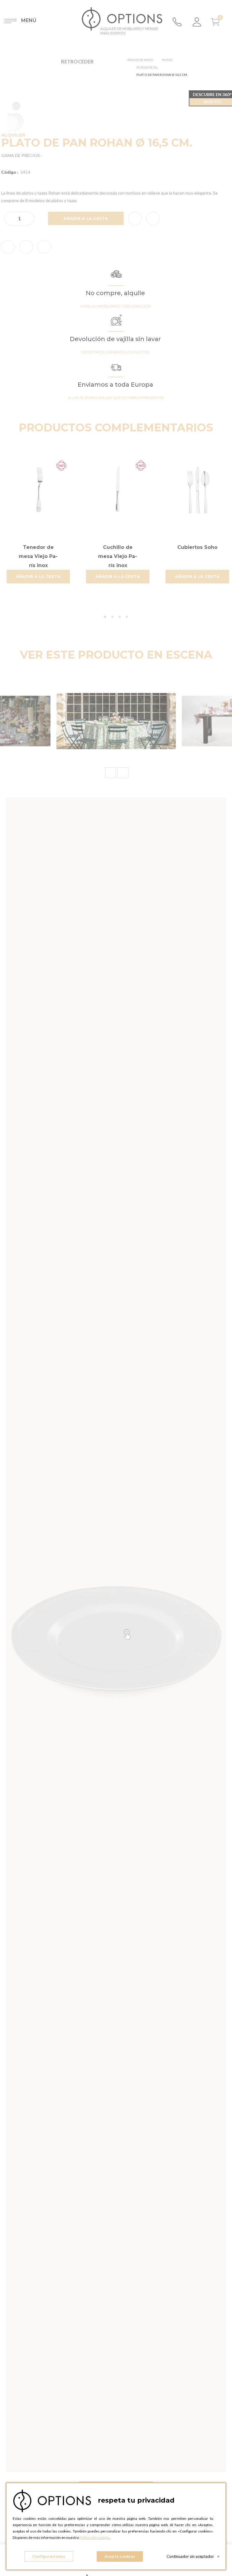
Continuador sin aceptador (193, 2556)
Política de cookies (94, 2537)
